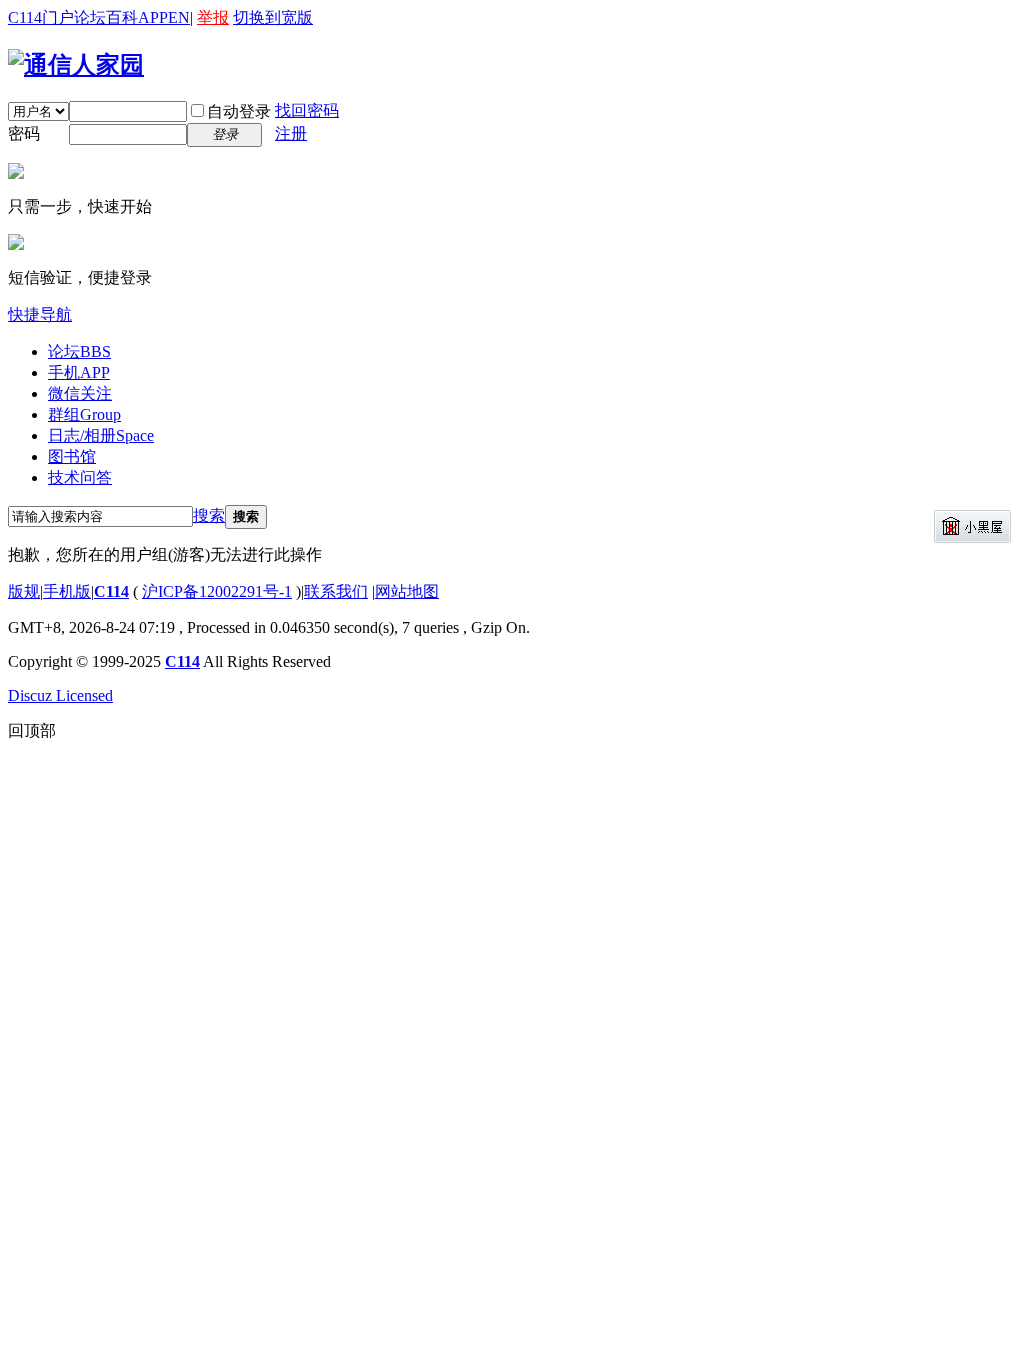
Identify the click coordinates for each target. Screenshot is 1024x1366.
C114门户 (41, 17)
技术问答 (80, 477)
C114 (111, 591)
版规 (24, 591)
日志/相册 (101, 435)
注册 (291, 133)
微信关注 (80, 393)
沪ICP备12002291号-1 (217, 591)
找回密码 (307, 110)
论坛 (90, 17)
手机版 (67, 591)
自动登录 (239, 111)
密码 (24, 133)
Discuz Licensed (60, 695)
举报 (213, 17)
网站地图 (407, 591)
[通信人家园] (76, 65)
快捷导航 (40, 314)
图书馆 (72, 456)
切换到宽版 (273, 17)
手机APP (79, 372)
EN (179, 17)
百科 (122, 17)
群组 (84, 414)
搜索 (209, 515)
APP (153, 17)
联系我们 (336, 591)
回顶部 (32, 730)
